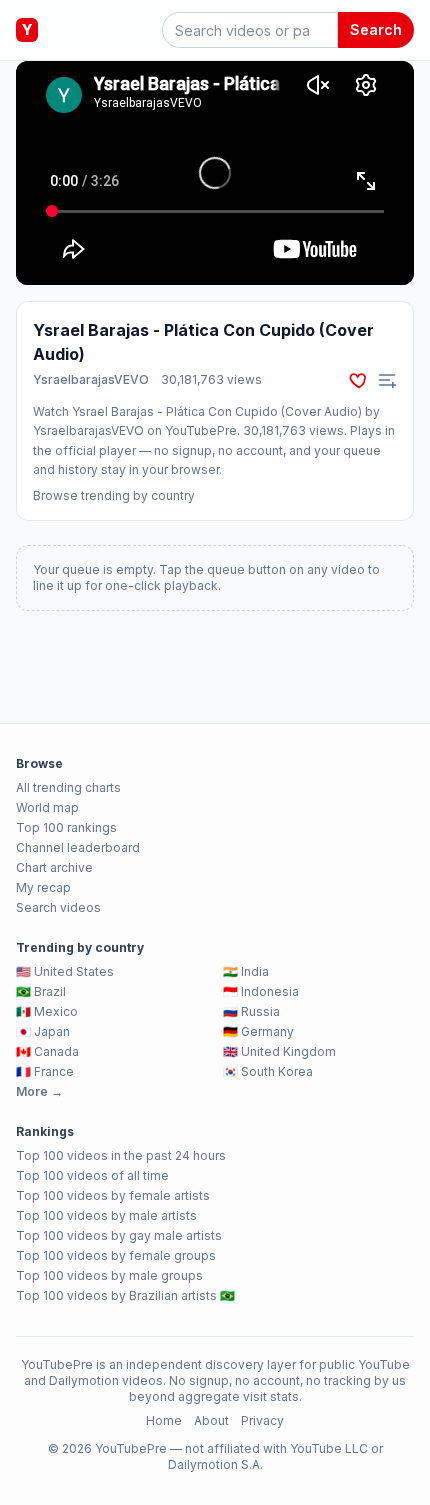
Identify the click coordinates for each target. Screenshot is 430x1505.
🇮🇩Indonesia (261, 991)
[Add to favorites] (359, 380)
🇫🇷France (45, 1071)
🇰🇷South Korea (268, 1071)
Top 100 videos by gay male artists (119, 1235)
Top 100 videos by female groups (116, 1255)
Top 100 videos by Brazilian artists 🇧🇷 (125, 1295)
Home (164, 1420)
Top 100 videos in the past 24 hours (121, 1155)
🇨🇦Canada (47, 1051)
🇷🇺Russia (251, 1011)
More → (39, 1091)
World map (47, 807)
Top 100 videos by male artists (106, 1215)
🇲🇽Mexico (47, 1011)
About (211, 1420)
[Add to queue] (387, 380)
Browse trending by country (114, 495)
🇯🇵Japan (43, 1031)
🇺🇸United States (65, 971)
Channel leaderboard (78, 847)
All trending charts (68, 787)
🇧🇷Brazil (41, 991)
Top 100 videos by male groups (109, 1275)
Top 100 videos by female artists (113, 1195)
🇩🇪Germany (258, 1031)
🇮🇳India (246, 971)
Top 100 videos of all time (92, 1175)
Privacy (262, 1420)
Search (376, 29)
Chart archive (54, 867)
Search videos (58, 907)
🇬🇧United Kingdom (279, 1051)
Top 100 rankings (66, 827)
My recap (43, 887)
